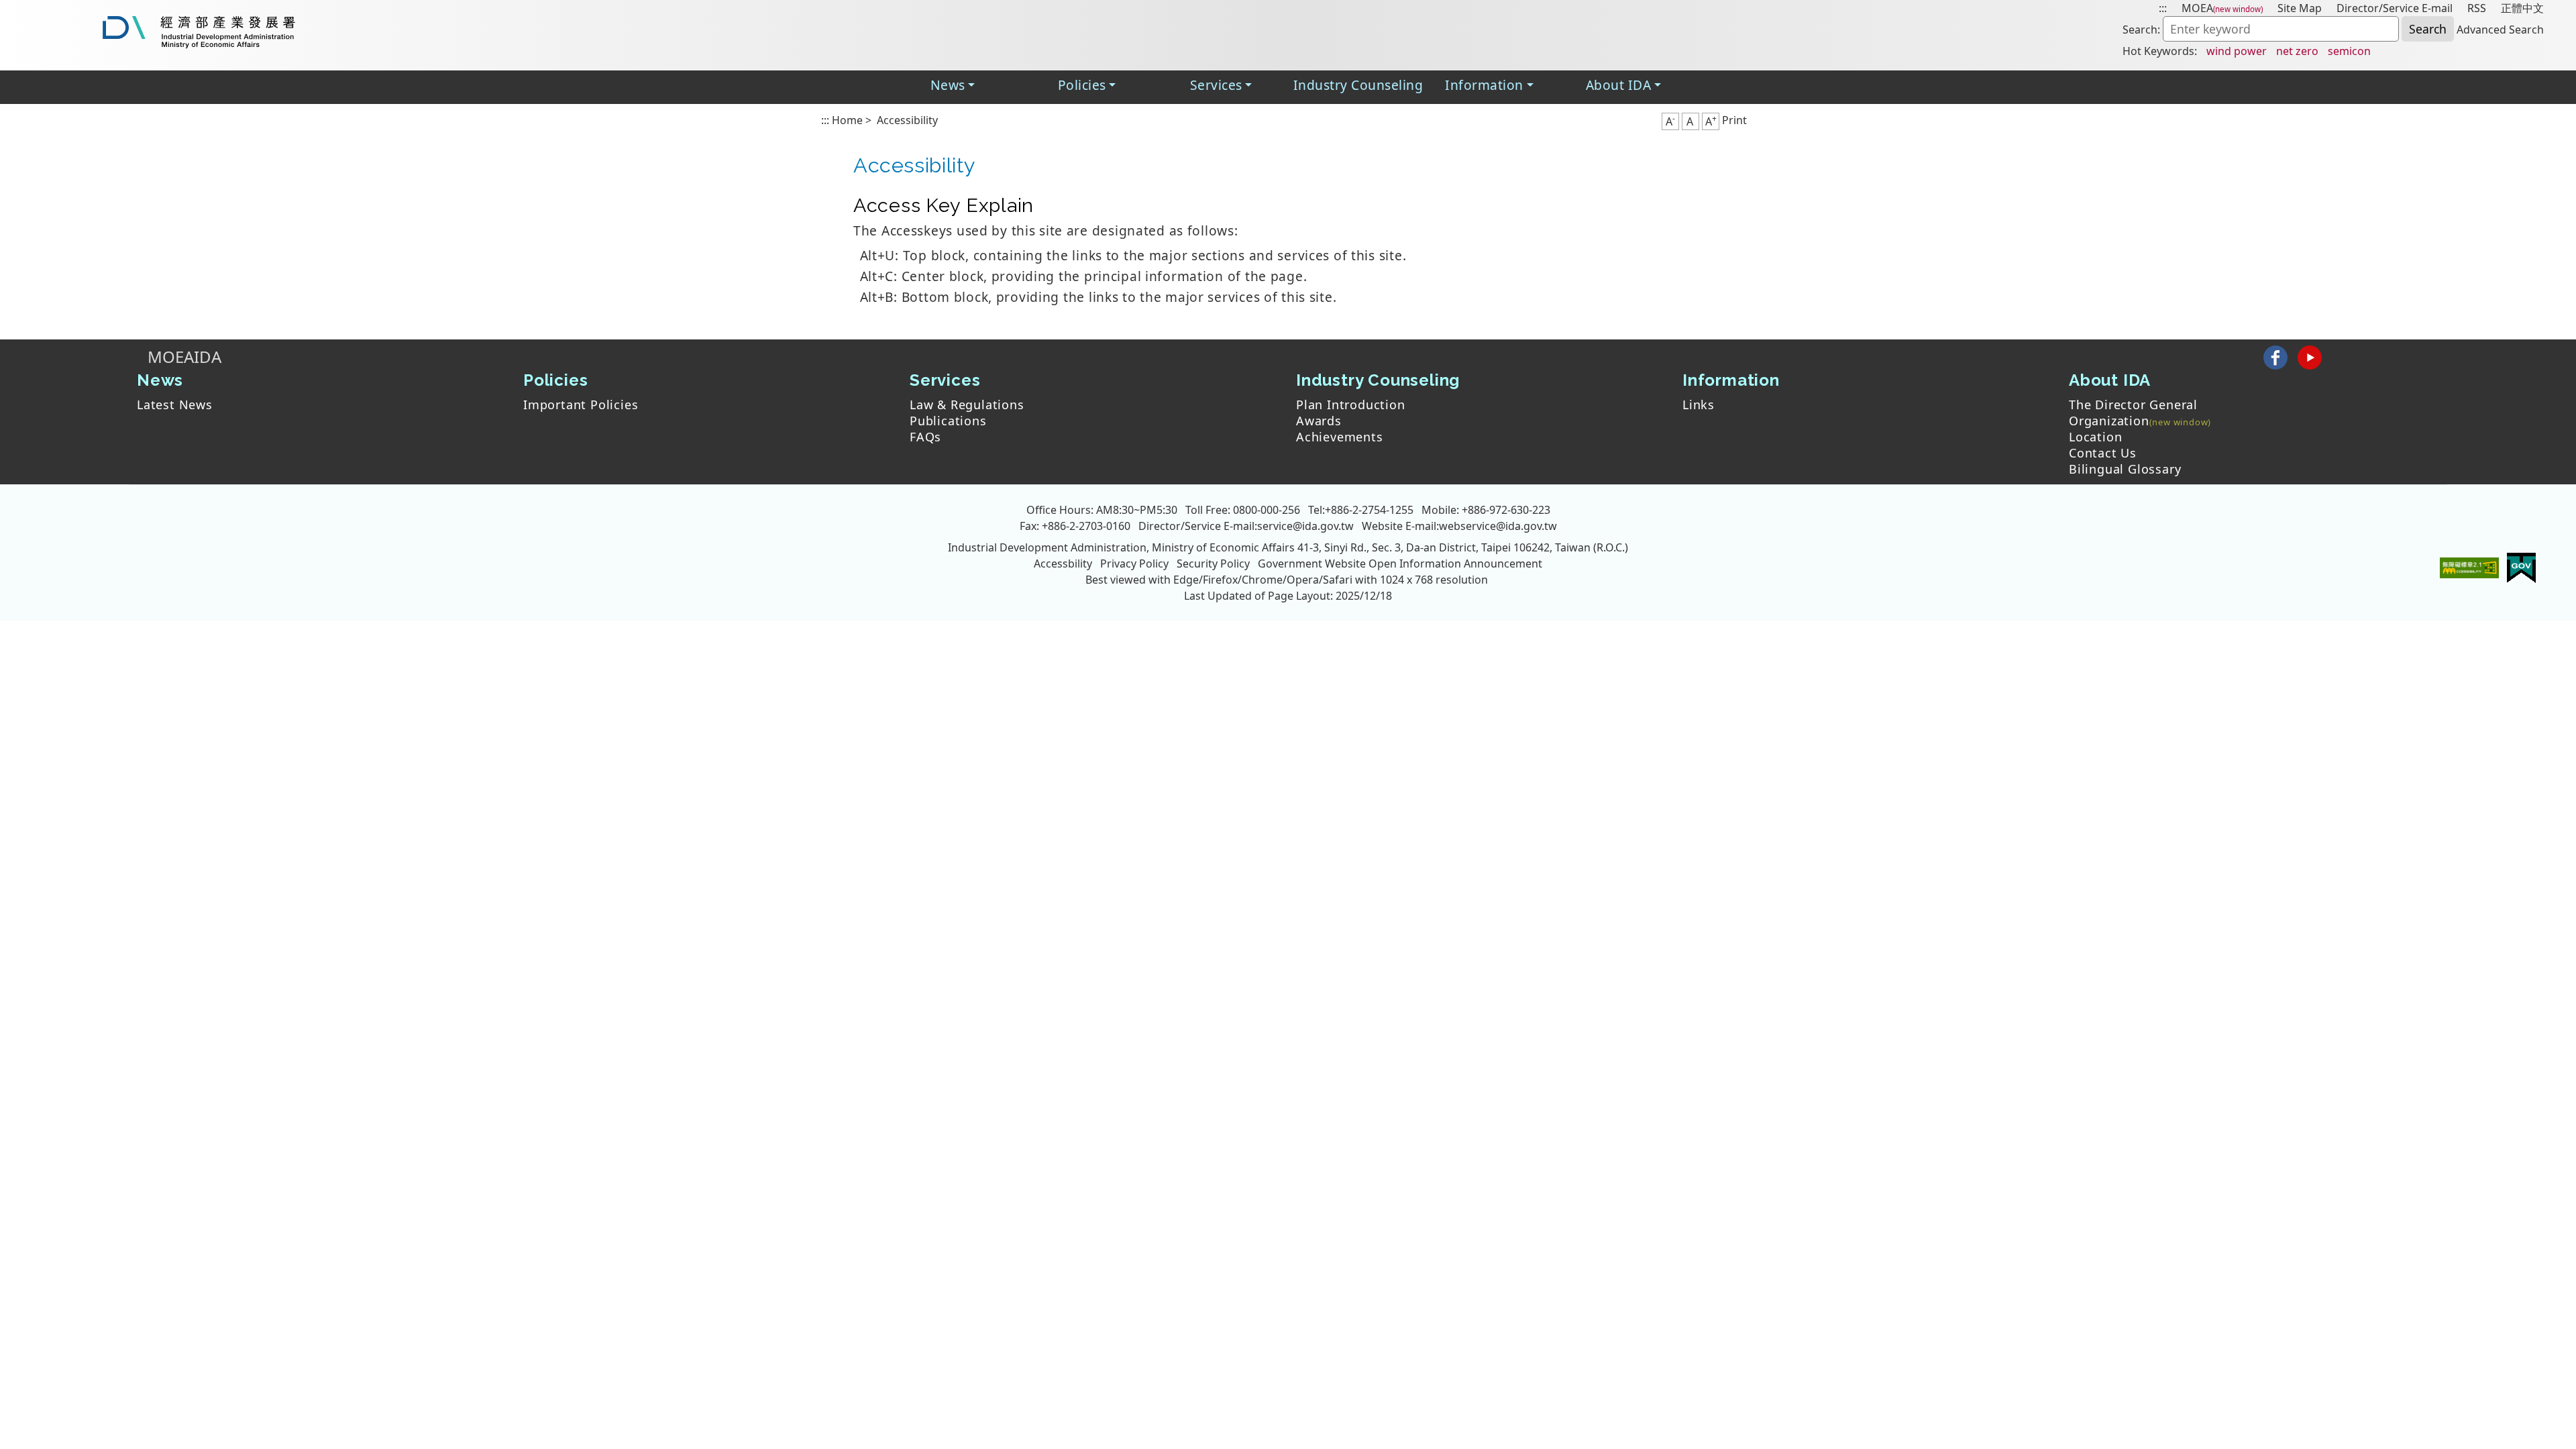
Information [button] (1484, 85)
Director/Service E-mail (2395, 8)
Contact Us (2103, 453)
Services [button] (1216, 85)
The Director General (2133, 405)
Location (2095, 437)
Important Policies (581, 405)
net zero (2297, 51)
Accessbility (1063, 563)
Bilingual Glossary (2125, 469)
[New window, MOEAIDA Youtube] (2309, 357)
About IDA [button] (1618, 85)
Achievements (1340, 437)
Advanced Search (2500, 30)
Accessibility (907, 120)
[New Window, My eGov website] (2521, 567)
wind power (2237, 51)
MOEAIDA (184, 357)
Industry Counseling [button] (1358, 85)
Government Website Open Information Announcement (1400, 563)
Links (1699, 405)
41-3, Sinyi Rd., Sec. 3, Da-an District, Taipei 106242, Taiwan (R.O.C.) (1463, 547)
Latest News (175, 405)
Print (1734, 120)
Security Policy (1213, 563)
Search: (2141, 30)
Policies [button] (1082, 85)
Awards (1319, 421)
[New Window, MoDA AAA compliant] (2469, 567)
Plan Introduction (1351, 405)
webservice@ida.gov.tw (1498, 526)
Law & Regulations (967, 405)
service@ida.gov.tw (1305, 526)
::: (2163, 8)
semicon (2349, 51)
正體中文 (2522, 8)
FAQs (925, 437)
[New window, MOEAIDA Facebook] (2275, 357)
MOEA (2197, 8)
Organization (2109, 421)
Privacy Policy (1134, 563)
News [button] (948, 85)
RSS (2477, 8)
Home (847, 120)
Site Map (2300, 8)
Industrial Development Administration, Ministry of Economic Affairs (1121, 547)
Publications (948, 421)
